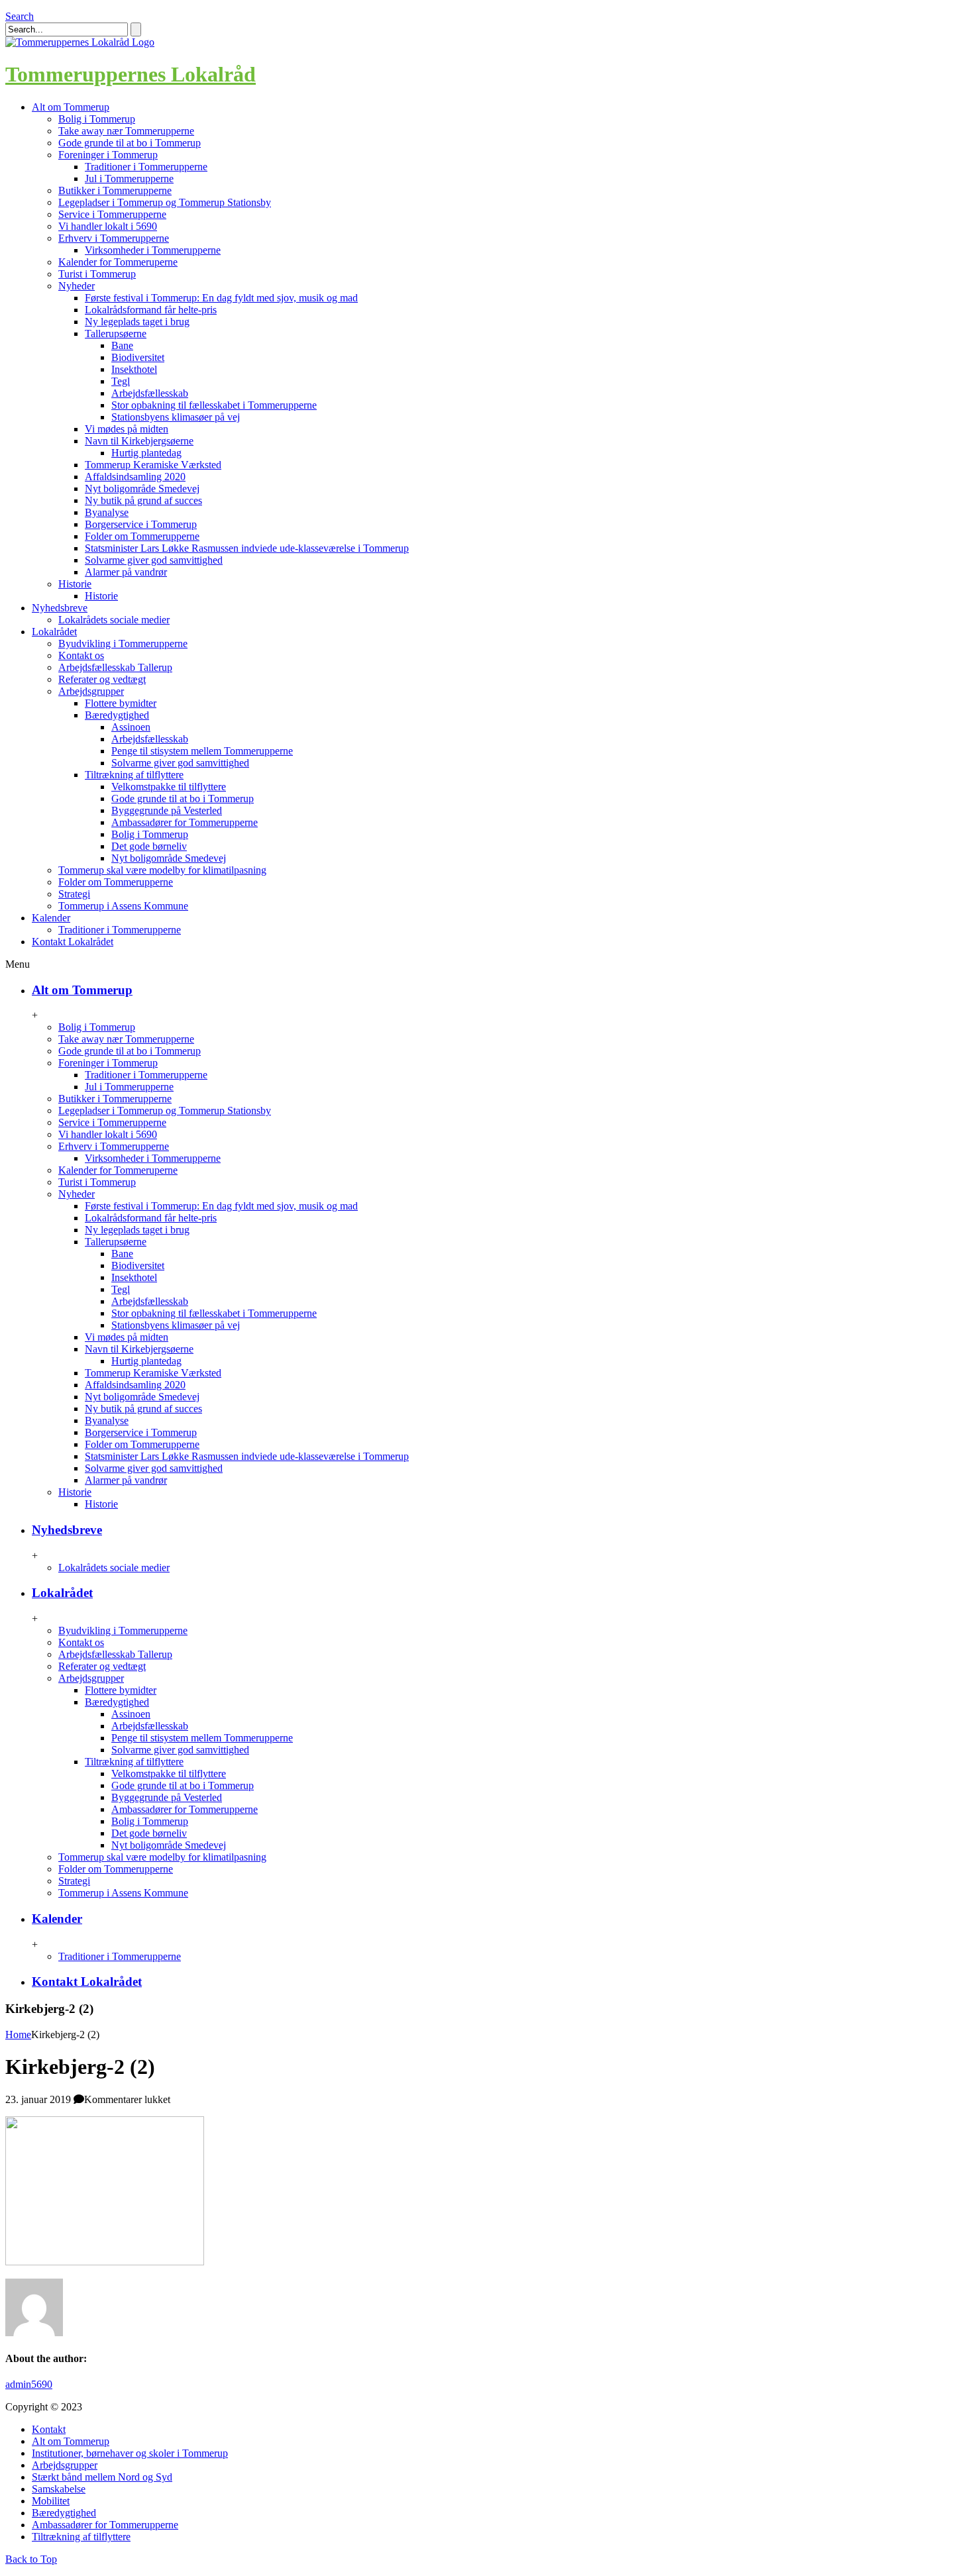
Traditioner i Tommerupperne (146, 167)
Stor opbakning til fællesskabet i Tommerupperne (214, 405)
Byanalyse (107, 512)
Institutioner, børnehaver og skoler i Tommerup (130, 2453)
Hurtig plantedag (146, 453)
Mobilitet (51, 2501)
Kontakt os (81, 655)
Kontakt (49, 2429)
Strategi (74, 894)
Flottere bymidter (121, 703)
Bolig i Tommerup (97, 119)
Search (20, 16)
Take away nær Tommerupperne (126, 131)
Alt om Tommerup (82, 990)
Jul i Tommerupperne (129, 179)
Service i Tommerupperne (112, 214)
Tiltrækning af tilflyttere (134, 775)
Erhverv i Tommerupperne (114, 238)
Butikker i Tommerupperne (115, 190)
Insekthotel (134, 369)
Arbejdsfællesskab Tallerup (115, 667)
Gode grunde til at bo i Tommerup (130, 143)
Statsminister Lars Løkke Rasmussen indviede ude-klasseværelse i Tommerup (247, 548)
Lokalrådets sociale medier (114, 620)
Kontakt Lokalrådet (87, 1982)
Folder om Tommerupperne (142, 536)
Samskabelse (59, 2489)
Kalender (57, 1919)
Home (18, 2035)
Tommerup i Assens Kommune (123, 906)
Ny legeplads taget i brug (137, 322)
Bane (122, 345)
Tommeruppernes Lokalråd (131, 74)
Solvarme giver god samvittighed (154, 560)
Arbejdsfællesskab (150, 393)
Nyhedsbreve (67, 1530)
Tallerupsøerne (116, 334)
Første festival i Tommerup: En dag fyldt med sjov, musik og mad (221, 298)
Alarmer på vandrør (126, 572)
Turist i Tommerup (97, 274)
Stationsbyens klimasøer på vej (176, 417)
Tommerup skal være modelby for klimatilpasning (162, 870)
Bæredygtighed (117, 715)
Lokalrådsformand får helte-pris (151, 310)
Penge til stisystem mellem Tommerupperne (202, 751)
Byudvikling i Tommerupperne (123, 644)
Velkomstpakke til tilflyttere (169, 787)
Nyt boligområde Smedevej (142, 489)
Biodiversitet (138, 357)
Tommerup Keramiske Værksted (153, 465)
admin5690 (29, 2384)
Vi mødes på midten (127, 429)
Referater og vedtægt (102, 679)
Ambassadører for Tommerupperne (185, 822)
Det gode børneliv (149, 846)
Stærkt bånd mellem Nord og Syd (102, 2477)
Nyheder (77, 286)
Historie (75, 584)
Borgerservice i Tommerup (141, 524)
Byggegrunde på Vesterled (167, 810)
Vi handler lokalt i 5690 (108, 226)
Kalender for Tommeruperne (118, 262)
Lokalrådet (62, 1593)
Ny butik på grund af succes (143, 500)
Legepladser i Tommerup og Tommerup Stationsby (165, 202)
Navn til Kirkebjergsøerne (139, 441)
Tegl (121, 381)
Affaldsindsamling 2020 (135, 477)
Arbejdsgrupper (91, 691)
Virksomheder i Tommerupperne (153, 250)
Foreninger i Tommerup (108, 155)
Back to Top (31, 2559)
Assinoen (131, 727)
